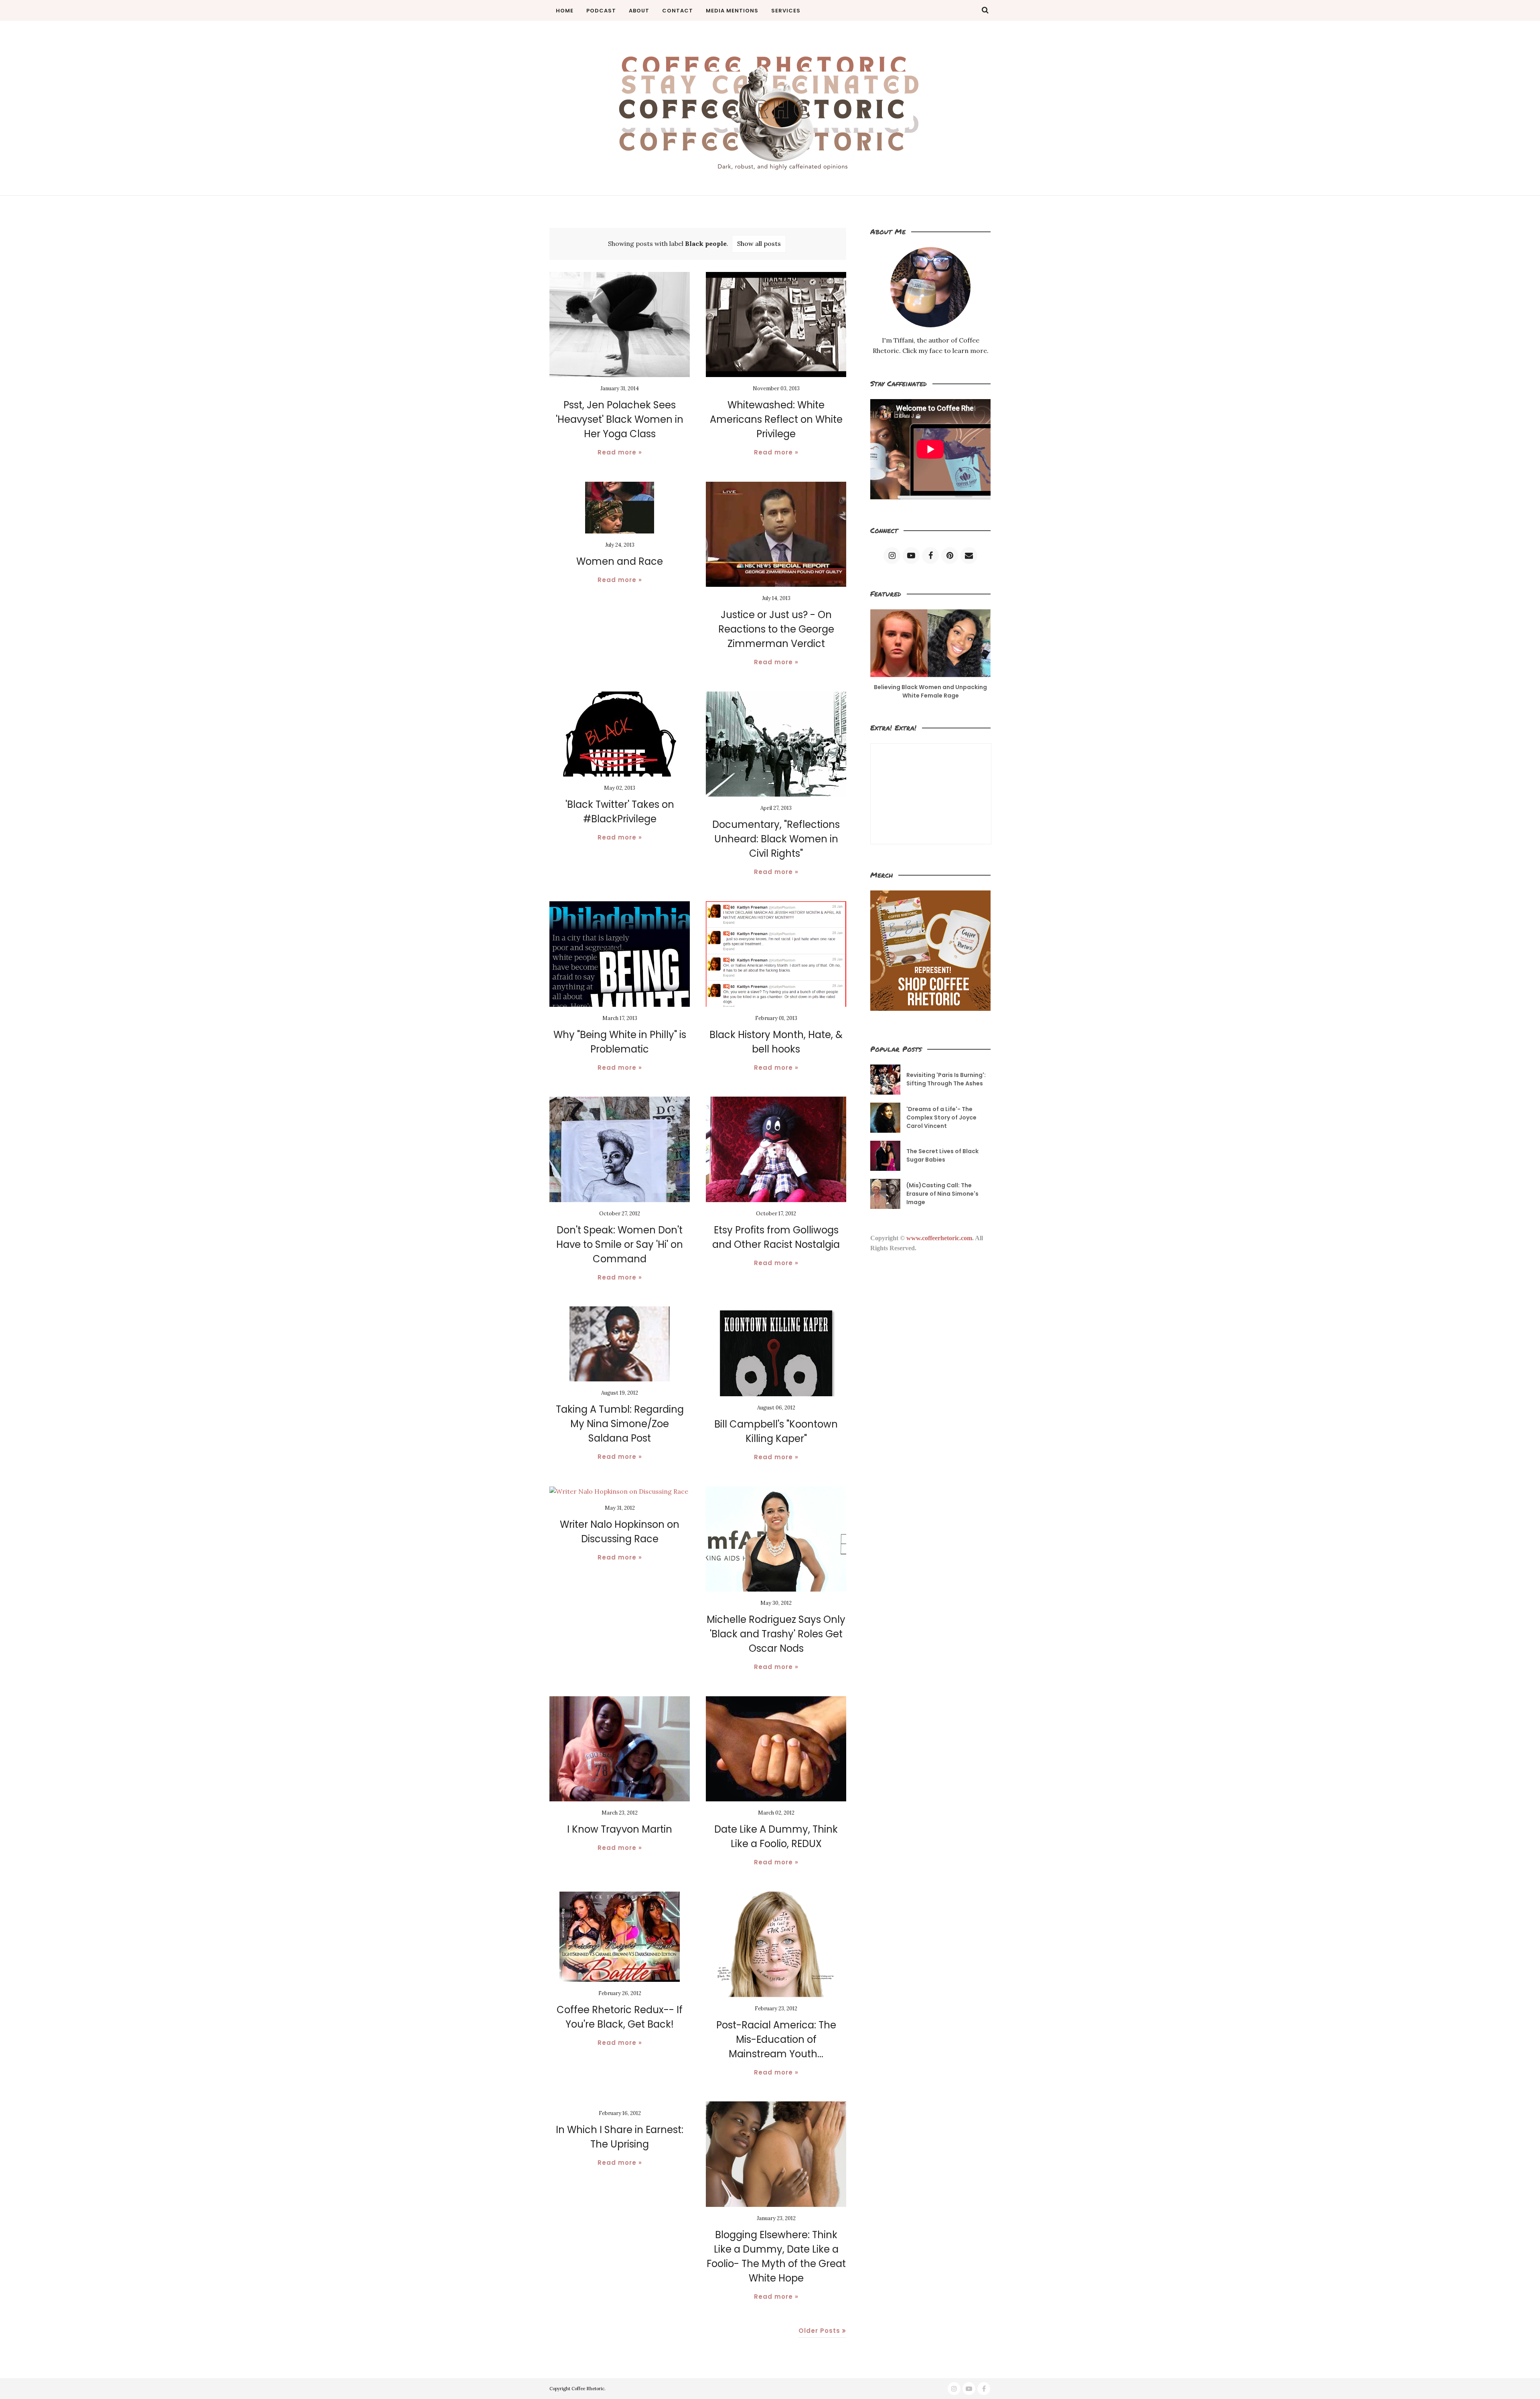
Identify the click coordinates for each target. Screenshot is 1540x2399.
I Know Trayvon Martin (620, 1829)
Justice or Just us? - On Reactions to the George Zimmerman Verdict (776, 629)
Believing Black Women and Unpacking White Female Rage (930, 691)
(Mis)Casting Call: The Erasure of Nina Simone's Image (942, 1194)
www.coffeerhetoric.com (939, 1238)
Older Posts (819, 2331)
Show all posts (759, 243)
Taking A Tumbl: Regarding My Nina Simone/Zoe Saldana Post (620, 1424)
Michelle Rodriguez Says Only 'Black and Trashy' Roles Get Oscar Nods (776, 1634)
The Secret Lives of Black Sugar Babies (942, 1155)
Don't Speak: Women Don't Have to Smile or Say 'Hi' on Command (620, 1244)
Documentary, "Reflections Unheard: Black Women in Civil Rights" (776, 839)
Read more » (620, 452)
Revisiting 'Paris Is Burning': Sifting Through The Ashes (946, 1079)
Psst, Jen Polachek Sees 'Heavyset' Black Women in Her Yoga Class (620, 419)
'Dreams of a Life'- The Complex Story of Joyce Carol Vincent (941, 1117)
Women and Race (620, 561)
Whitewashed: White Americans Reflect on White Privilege (776, 419)
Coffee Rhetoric (588, 2389)
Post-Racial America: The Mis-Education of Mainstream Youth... (776, 2039)
